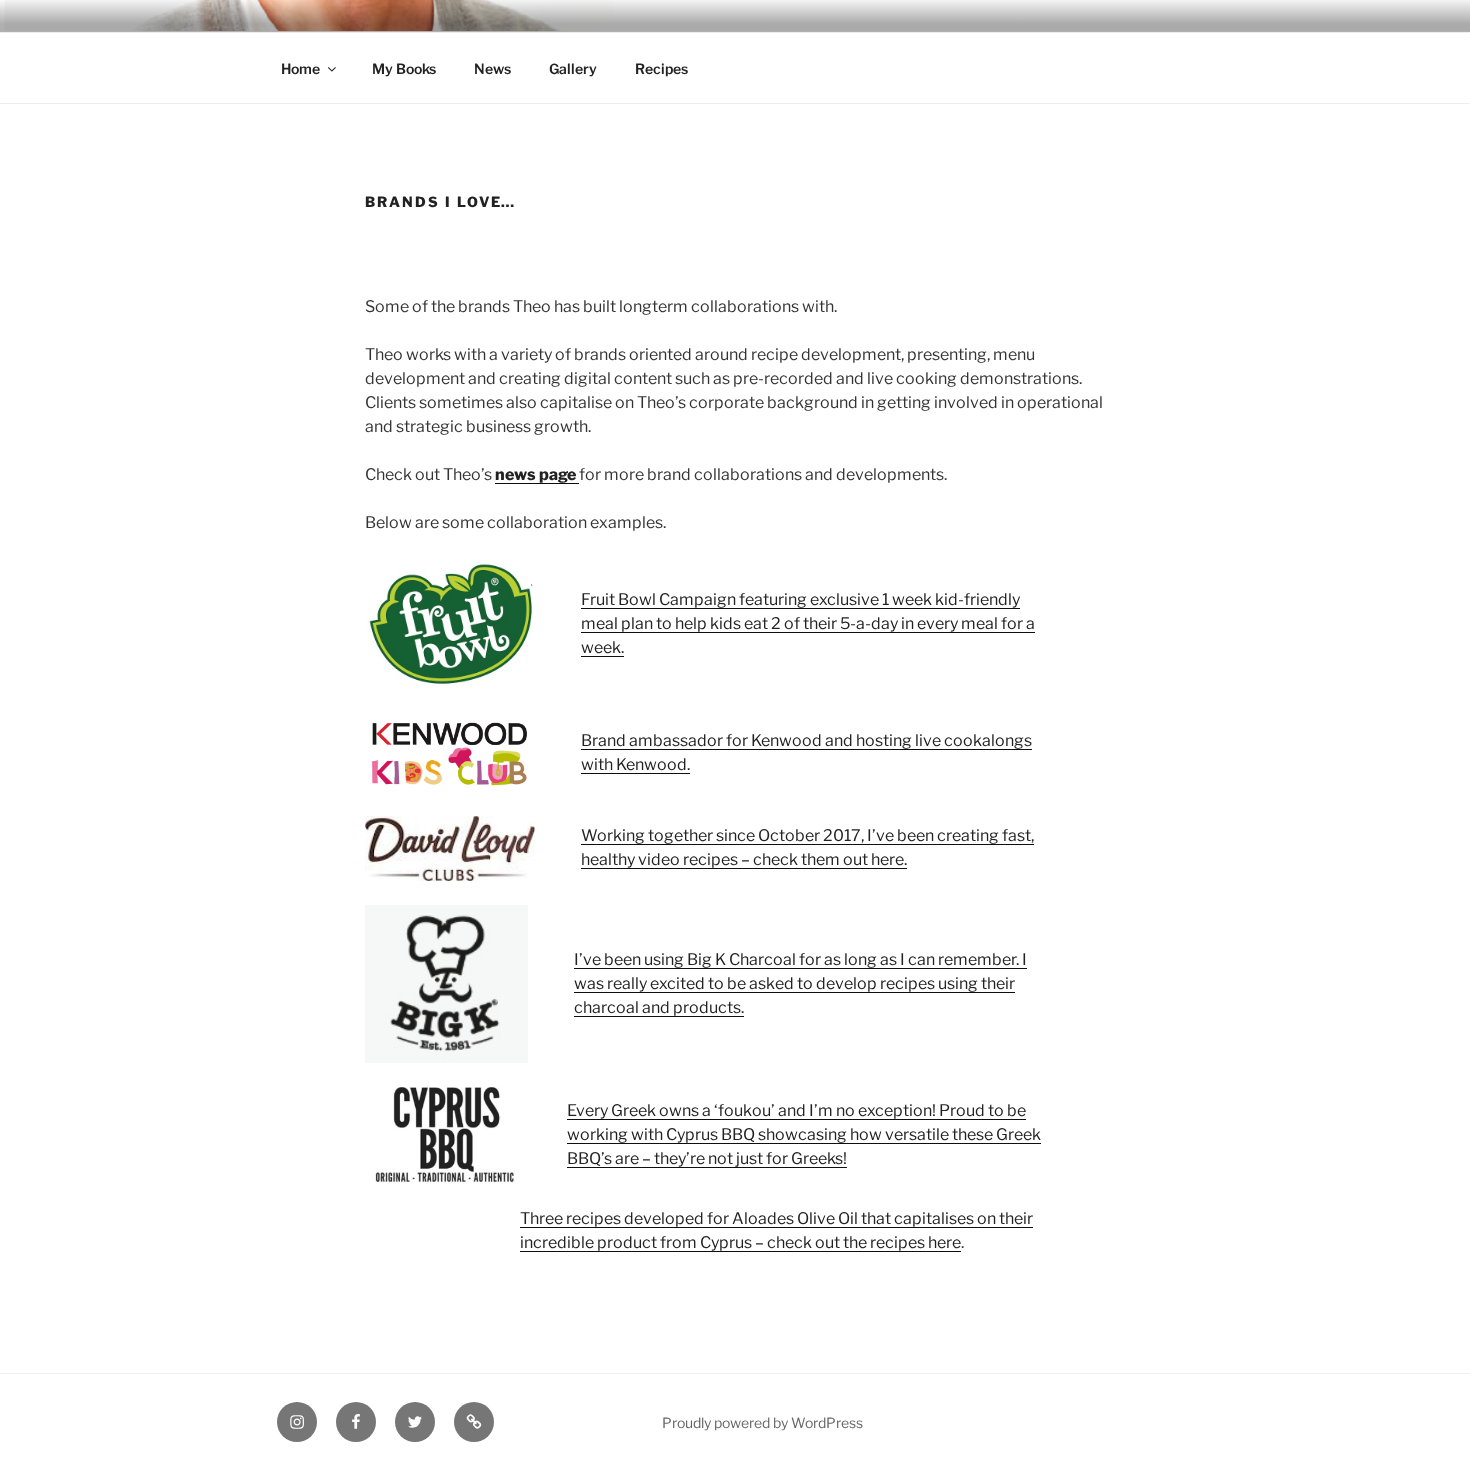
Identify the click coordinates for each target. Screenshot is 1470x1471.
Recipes (661, 68)
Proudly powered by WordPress (762, 1422)
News (492, 68)
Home (300, 68)
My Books (404, 68)
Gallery (573, 68)
